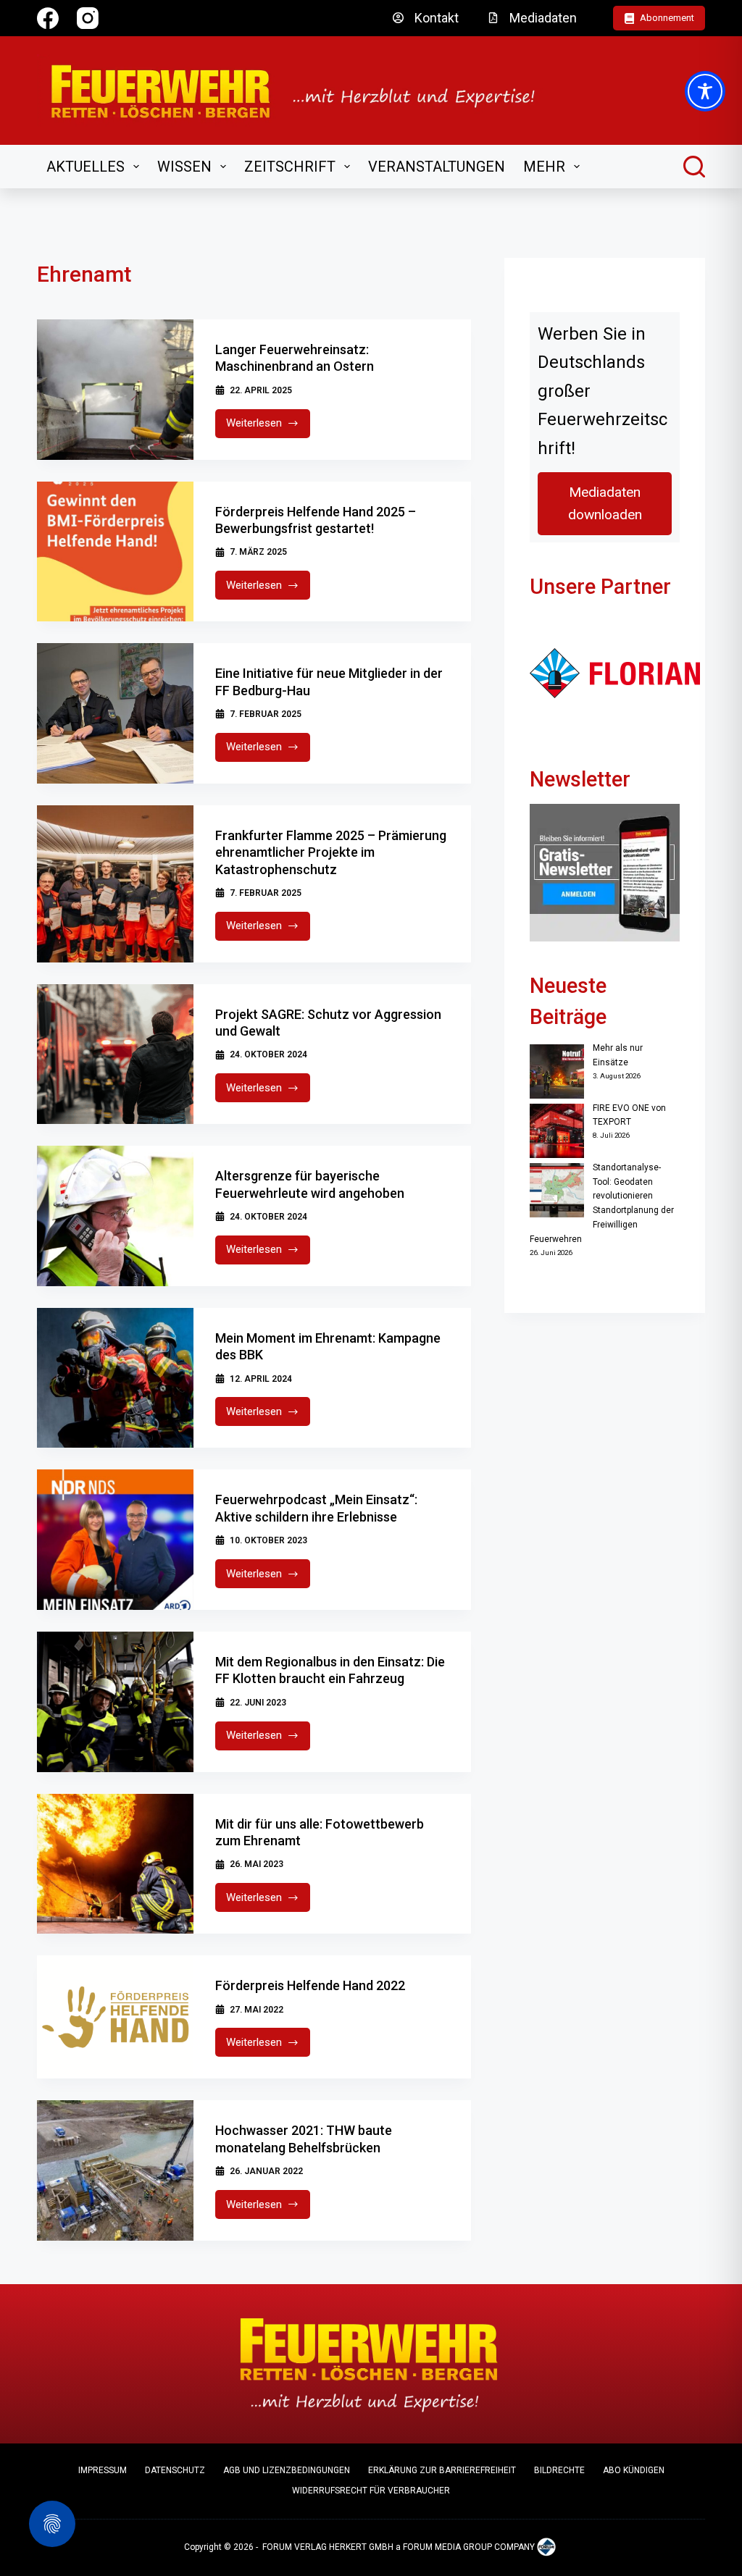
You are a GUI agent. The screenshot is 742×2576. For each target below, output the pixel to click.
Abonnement (667, 18)
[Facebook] (48, 18)
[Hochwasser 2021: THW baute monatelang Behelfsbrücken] (115, 2170)
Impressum (103, 2470)
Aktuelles (86, 167)
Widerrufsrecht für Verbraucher (371, 2491)
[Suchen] (694, 167)
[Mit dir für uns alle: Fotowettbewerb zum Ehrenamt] (115, 1864)
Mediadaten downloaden (605, 504)
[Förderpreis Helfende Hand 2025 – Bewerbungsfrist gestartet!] (115, 552)
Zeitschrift (290, 167)
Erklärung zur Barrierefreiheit (442, 2470)
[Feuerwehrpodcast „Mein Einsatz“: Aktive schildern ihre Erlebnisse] (115, 1540)
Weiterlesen (268, 427)
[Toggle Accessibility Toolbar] (705, 91)
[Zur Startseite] (303, 91)
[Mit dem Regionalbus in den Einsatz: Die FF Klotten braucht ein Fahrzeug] (115, 1702)
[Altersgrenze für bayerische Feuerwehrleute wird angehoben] (115, 1216)
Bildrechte (559, 2470)
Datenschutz (175, 2470)
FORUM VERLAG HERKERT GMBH (328, 2547)
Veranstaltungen (437, 167)
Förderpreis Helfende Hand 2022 (310, 1985)
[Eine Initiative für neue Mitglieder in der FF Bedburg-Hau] (115, 713)
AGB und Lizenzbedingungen (287, 2470)
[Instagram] (88, 18)
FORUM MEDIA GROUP (447, 2547)
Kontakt (437, 18)
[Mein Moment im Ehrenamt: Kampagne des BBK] (115, 1378)
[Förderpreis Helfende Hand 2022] (115, 2017)
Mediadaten (543, 18)
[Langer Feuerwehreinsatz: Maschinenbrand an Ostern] (115, 390)
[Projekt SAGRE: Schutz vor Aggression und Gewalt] (115, 1054)
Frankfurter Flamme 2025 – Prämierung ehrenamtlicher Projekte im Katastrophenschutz (331, 852)
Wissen (184, 167)
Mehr (544, 167)
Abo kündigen (634, 2470)
